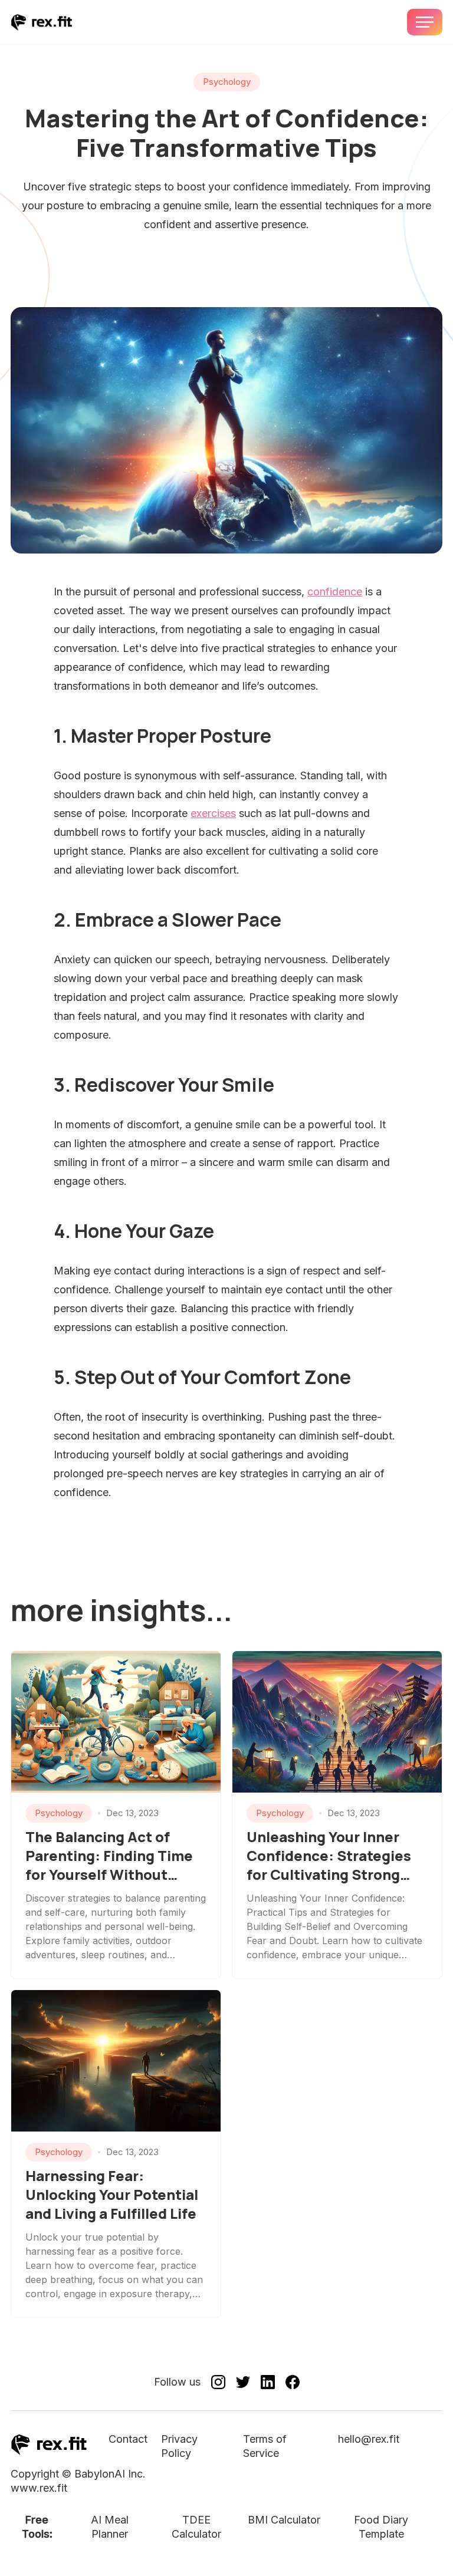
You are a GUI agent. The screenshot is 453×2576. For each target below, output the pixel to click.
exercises (213, 813)
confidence (335, 592)
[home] (42, 22)
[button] (425, 22)
